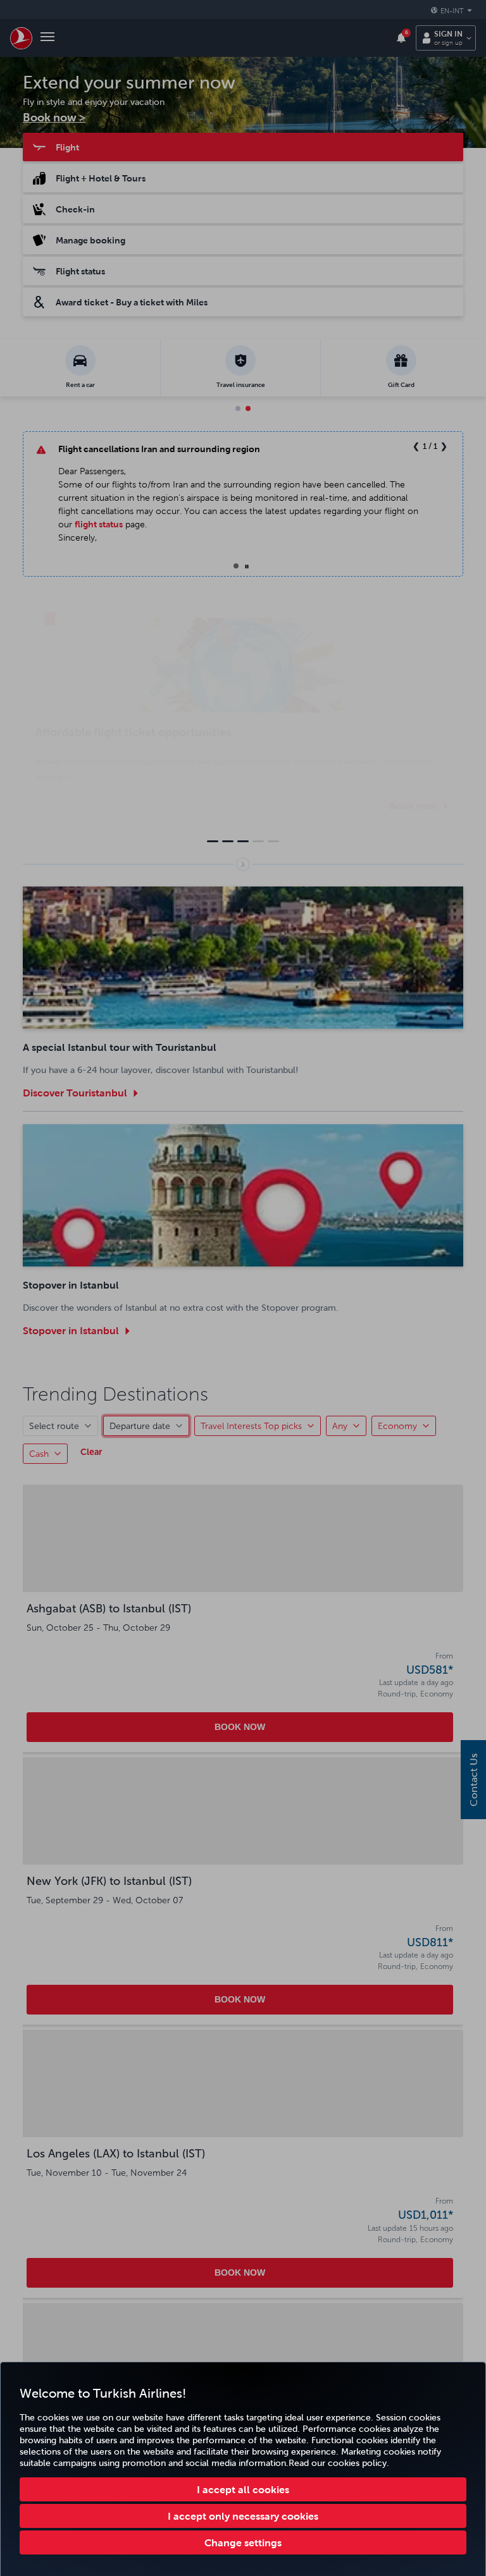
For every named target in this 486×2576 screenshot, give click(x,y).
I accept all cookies (243, 2489)
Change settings (243, 2542)
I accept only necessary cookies (243, 2516)
